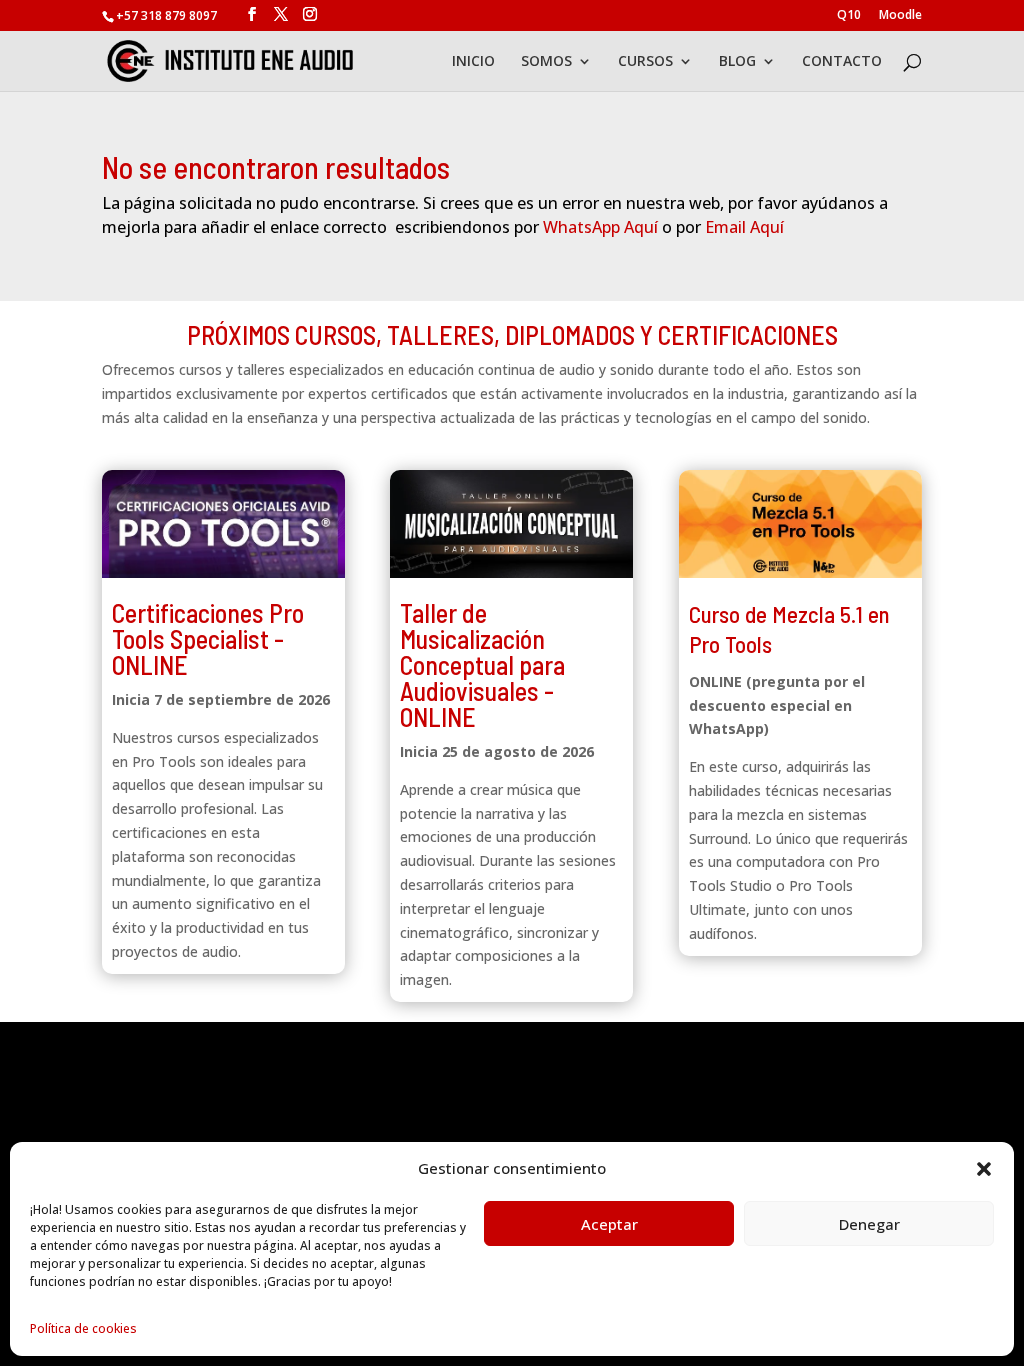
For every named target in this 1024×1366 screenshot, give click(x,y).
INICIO (473, 62)
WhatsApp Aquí (600, 227)
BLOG (737, 62)
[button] (984, 1169)
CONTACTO (842, 62)
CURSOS (645, 62)
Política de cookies (83, 1328)
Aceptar (609, 1224)
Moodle (900, 16)
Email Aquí (744, 227)
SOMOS (546, 62)
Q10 (849, 16)
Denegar (869, 1224)
